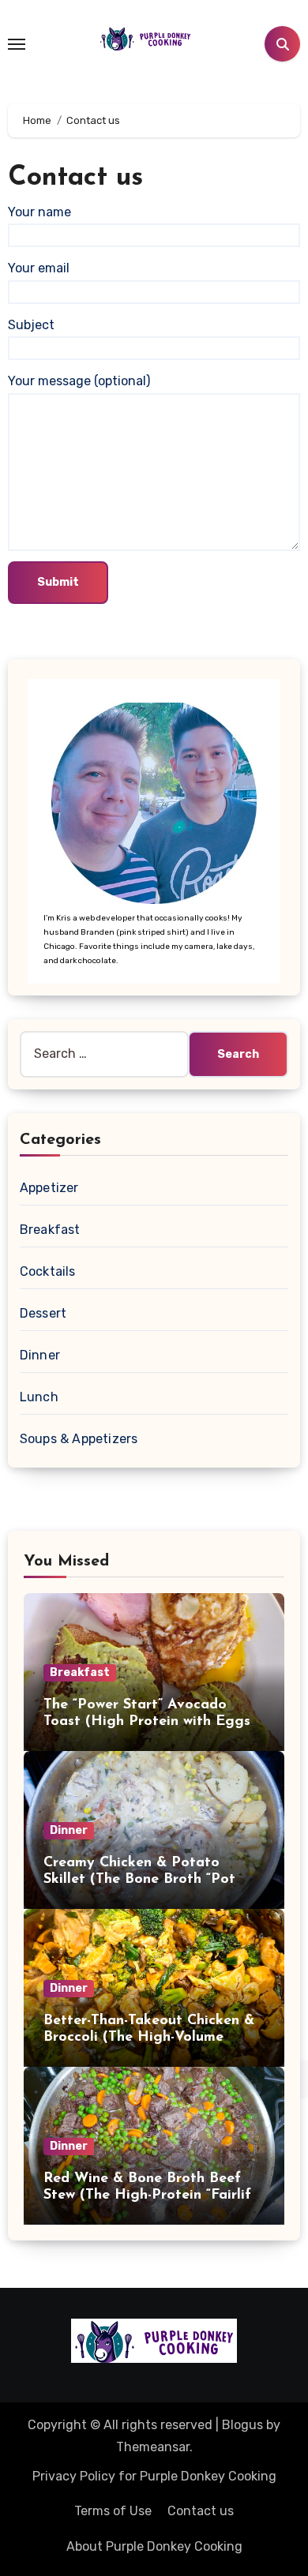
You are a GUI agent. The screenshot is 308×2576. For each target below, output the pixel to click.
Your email (39, 268)
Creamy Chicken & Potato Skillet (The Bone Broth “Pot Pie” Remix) (139, 1880)
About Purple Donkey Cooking (154, 2546)
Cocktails (48, 1271)
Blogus (242, 2425)
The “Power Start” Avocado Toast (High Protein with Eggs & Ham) (147, 1722)
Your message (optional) (79, 381)
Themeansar (153, 2447)
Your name (39, 212)
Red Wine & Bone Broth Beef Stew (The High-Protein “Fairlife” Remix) (153, 2196)
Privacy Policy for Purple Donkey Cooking (154, 2476)
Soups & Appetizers (79, 1439)
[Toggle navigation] (17, 44)
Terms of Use (113, 2511)
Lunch (39, 1397)
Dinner (40, 1355)
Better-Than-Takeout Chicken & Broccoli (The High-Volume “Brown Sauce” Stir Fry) (149, 2038)
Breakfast (50, 1230)
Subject (31, 325)
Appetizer (49, 1188)
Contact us (201, 2511)
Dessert (43, 1313)
